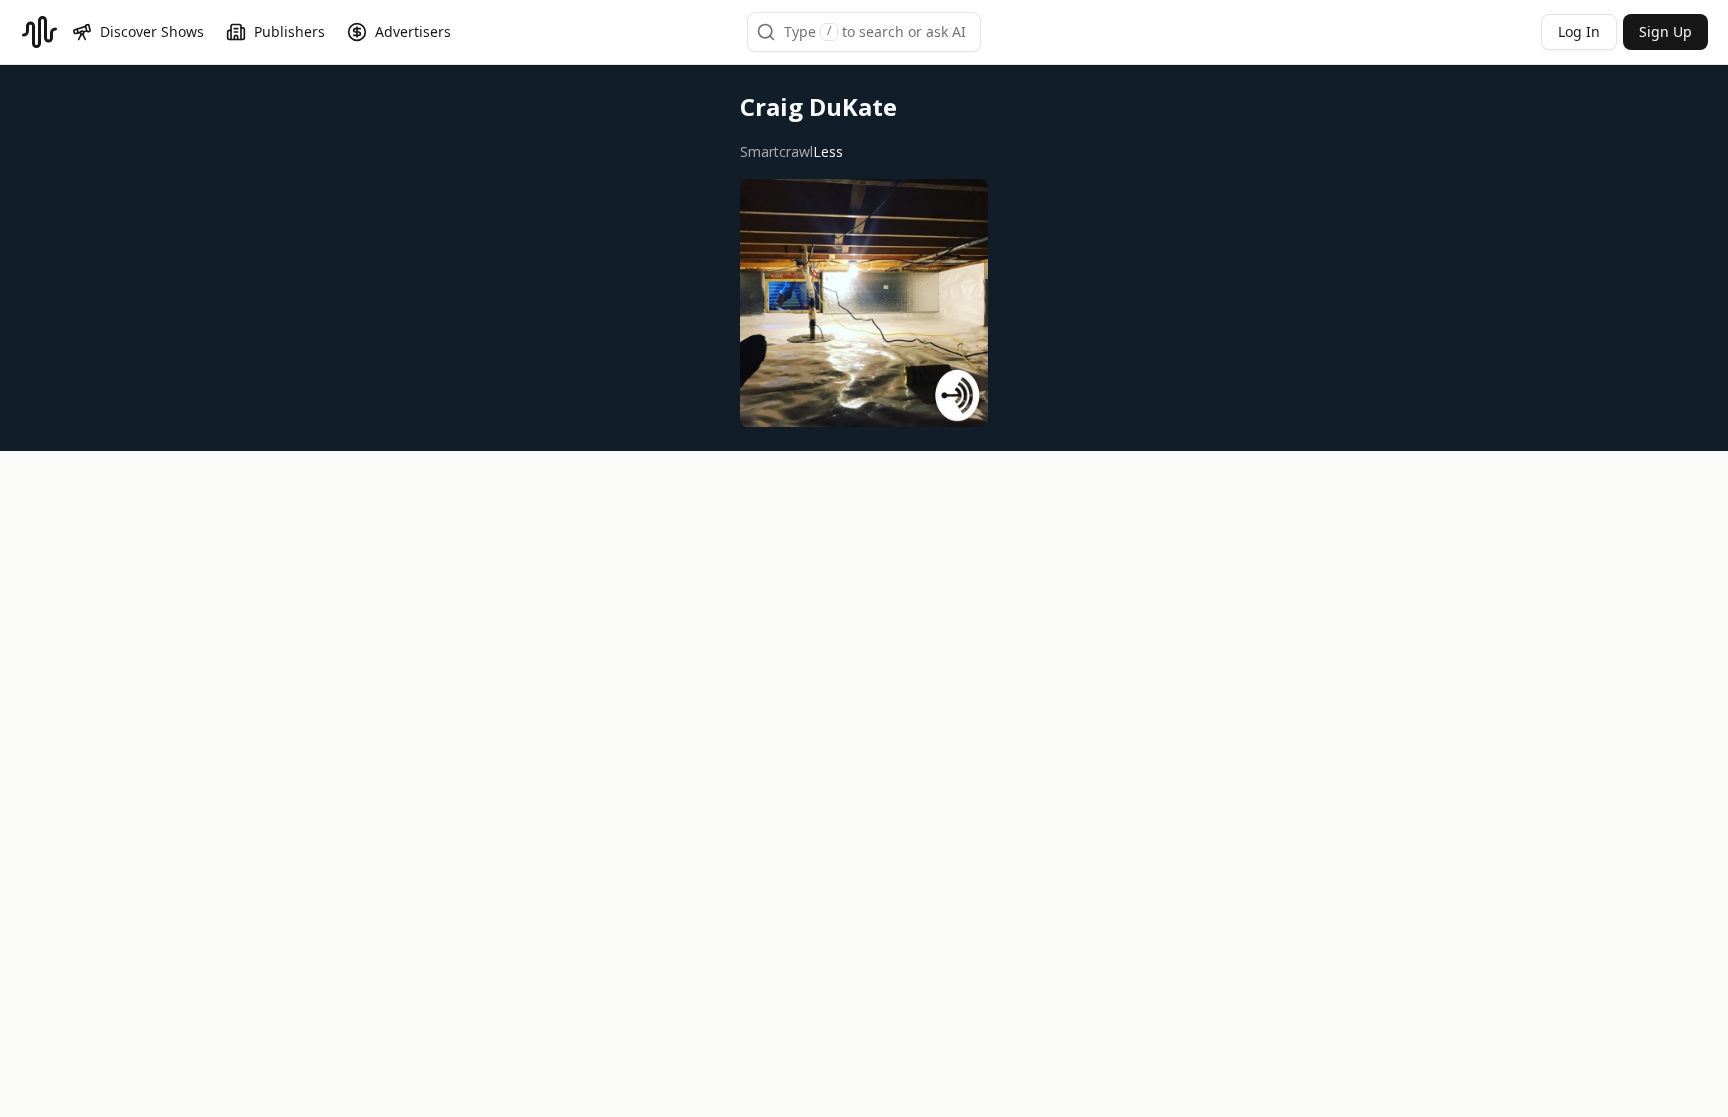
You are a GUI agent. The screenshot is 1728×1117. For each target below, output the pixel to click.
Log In (1579, 31)
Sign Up (1665, 31)
